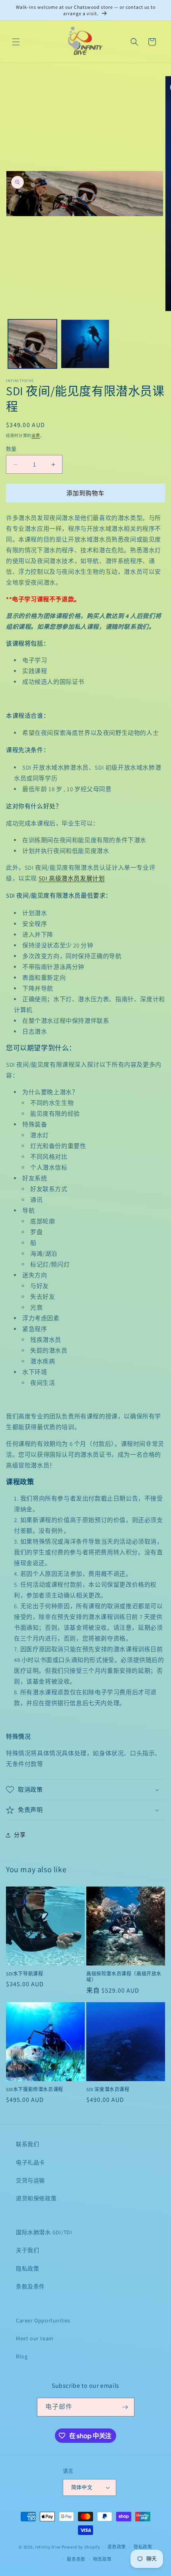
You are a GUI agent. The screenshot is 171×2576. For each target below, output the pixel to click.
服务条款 (76, 2559)
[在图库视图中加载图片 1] (32, 344)
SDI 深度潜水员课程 (108, 2089)
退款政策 (117, 2547)
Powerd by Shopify (81, 2547)
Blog (22, 2356)
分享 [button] (20, 1835)
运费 (36, 436)
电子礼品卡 (30, 2162)
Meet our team (35, 2338)
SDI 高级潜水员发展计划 (72, 878)
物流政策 (102, 2559)
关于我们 (27, 2250)
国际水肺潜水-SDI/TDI (44, 2232)
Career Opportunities (43, 2320)
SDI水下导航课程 (24, 1974)
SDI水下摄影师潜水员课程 (35, 2089)
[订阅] (125, 2407)
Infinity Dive (48, 2547)
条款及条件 (30, 2286)
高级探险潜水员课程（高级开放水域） (124, 1977)
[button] (16, 42)
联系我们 (27, 2144)
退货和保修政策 (36, 2198)
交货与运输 (30, 2180)
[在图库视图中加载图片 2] (85, 344)
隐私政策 (27, 2269)
